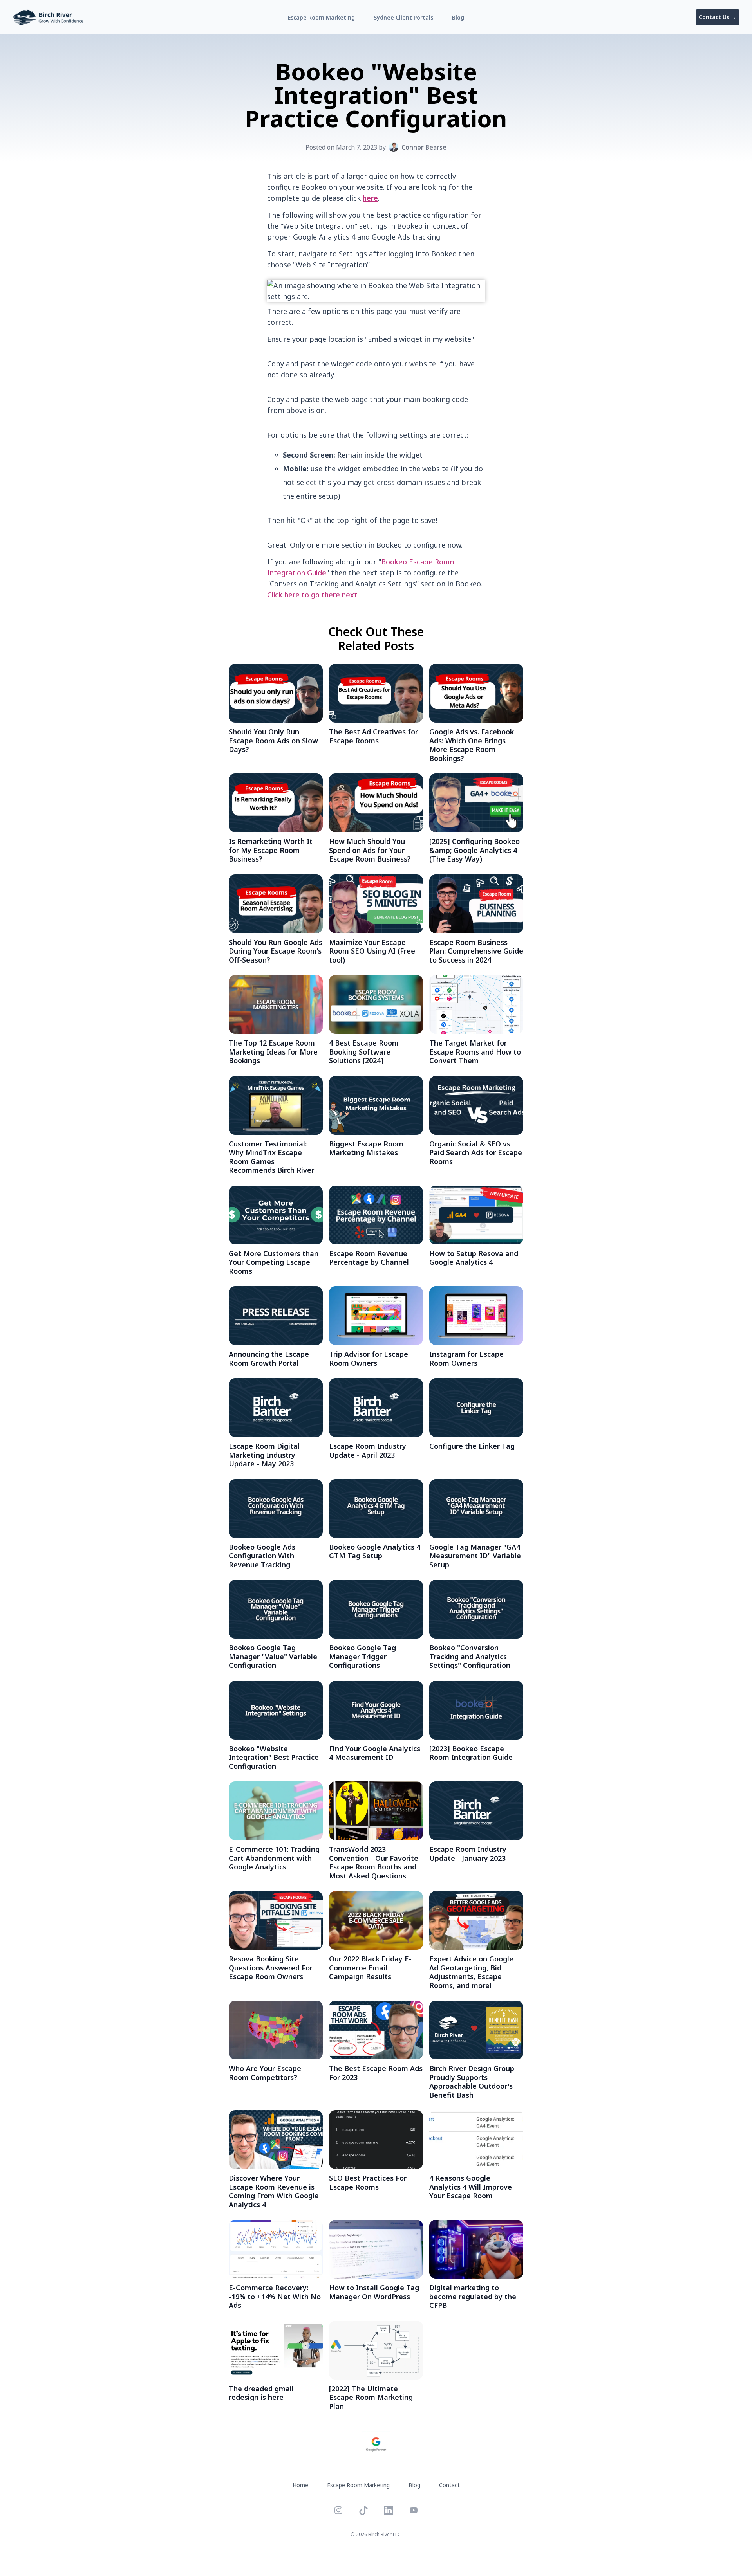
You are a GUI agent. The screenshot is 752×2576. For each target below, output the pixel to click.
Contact (449, 2485)
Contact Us (718, 17)
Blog (458, 17)
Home (300, 2485)
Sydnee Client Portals (403, 17)
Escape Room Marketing (321, 17)
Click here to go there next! (313, 595)
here (370, 198)
